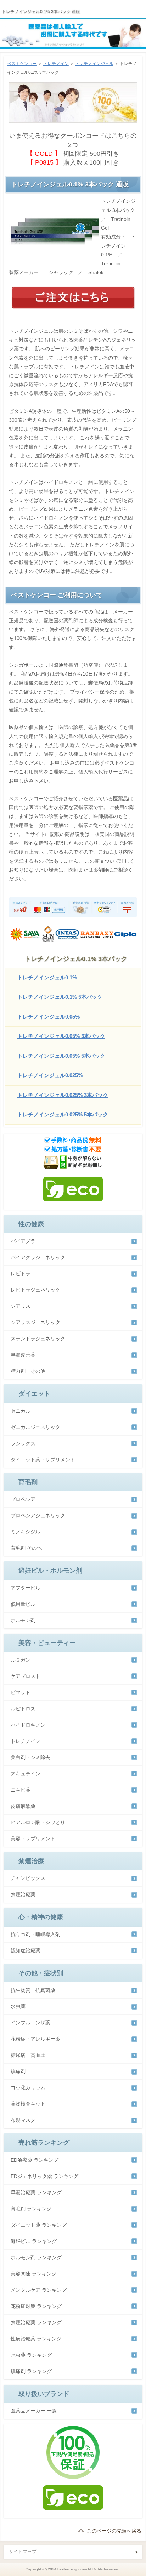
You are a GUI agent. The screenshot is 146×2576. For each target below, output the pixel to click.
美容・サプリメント (33, 1839)
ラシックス (23, 1443)
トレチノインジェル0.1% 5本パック (60, 997)
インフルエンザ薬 (30, 2023)
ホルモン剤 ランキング (36, 2257)
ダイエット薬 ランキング (39, 2225)
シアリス (21, 1306)
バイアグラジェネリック (38, 1257)
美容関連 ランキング (34, 2274)
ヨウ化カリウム (28, 2088)
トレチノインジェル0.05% (49, 1017)
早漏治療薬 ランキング (36, 2192)
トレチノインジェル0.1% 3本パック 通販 (41, 12)
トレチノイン (56, 64)
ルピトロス (23, 1709)
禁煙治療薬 (23, 1894)
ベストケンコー (22, 64)
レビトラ (21, 1274)
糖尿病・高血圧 (28, 2055)
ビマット (21, 1692)
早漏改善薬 (23, 1355)
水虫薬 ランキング (31, 2355)
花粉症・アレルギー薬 (35, 2039)
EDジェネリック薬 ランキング (44, 2176)
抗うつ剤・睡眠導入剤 (35, 1934)
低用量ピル (23, 1604)
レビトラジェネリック (35, 1290)
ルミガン (21, 1660)
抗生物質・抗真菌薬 (33, 1990)
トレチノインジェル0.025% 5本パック (63, 1114)
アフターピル (26, 1588)
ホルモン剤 (23, 1620)
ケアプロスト (26, 1676)
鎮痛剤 (18, 2071)
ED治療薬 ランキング (35, 2160)
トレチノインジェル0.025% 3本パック (63, 1095)
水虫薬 (18, 2006)
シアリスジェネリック (35, 1322)
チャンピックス (28, 1878)
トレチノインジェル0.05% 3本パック (61, 1036)
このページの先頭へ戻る (114, 2531)
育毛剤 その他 (26, 1548)
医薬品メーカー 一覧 (34, 2411)
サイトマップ (23, 2551)
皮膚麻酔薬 (23, 1806)
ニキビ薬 (21, 1790)
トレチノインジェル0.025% (50, 1075)
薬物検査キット (28, 2104)
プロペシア (23, 1499)
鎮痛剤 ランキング (31, 2371)
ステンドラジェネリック (38, 1339)
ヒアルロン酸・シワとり (38, 1822)
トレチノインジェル (94, 64)
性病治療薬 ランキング (36, 2339)
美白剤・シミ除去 (30, 1757)
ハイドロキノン (28, 1725)
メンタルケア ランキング (39, 2290)
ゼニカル (21, 1411)
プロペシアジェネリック (38, 1515)
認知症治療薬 (26, 1951)
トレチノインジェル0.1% (47, 977)
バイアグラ (23, 1241)
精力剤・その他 (28, 1371)
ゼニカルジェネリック (35, 1427)
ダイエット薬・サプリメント (43, 1460)
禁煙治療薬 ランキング (36, 2322)
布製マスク (23, 2120)
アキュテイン (26, 1774)
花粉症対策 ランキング (36, 2306)
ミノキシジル (26, 1532)
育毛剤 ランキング (31, 2209)
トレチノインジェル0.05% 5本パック (61, 1056)
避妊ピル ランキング (34, 2241)
